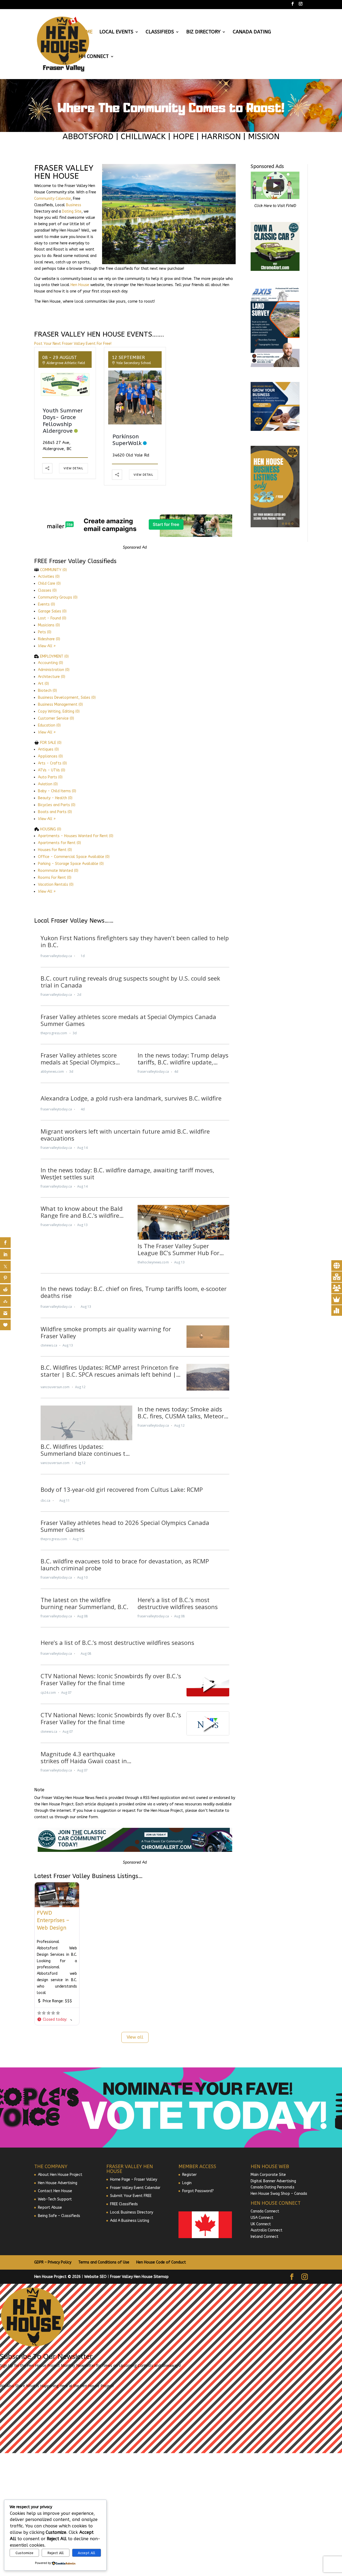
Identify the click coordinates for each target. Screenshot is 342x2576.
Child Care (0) (49, 583)
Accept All (86, 2553)
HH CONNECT (94, 57)
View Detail (73, 468)
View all (135, 2037)
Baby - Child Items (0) (57, 791)
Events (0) (46, 604)
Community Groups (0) (58, 597)
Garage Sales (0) (52, 611)
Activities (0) (49, 577)
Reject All (56, 2553)
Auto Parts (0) (50, 777)
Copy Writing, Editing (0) (59, 711)
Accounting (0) (50, 663)
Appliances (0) (50, 756)
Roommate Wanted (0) (58, 871)
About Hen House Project (60, 2175)
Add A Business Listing (130, 2221)
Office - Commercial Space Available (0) (74, 857)
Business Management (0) (60, 705)
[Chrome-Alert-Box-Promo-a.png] (275, 270)
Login (187, 2183)
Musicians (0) (49, 625)
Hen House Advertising (58, 2183)
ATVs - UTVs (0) (52, 770)
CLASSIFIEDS (160, 32)
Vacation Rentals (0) (56, 885)
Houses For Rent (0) (55, 850)
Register (189, 2175)
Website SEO (95, 2277)
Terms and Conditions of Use (104, 2262)
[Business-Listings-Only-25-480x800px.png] (275, 526)
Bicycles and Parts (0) (57, 805)
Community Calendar (53, 199)
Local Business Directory (132, 2212)
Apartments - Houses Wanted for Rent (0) (76, 836)
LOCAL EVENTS (116, 32)
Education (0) (49, 725)
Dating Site (72, 211)
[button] (54, 2020)
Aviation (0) (48, 784)
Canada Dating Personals (273, 2187)
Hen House (80, 285)
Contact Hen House (55, 2191)
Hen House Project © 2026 (57, 2277)
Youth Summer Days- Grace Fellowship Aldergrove (63, 421)
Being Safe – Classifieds (59, 2216)
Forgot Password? (198, 2191)
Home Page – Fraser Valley (134, 2179)
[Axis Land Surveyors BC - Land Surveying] (275, 366)
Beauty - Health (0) (55, 798)
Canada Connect (265, 2211)
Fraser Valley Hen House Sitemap (139, 2277)
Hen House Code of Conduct (161, 2262)
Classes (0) (47, 590)
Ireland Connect (265, 2237)
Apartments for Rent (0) (59, 843)
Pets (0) (45, 632)
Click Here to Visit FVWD (275, 206)
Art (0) (43, 684)
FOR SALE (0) (51, 743)
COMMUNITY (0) (53, 570)
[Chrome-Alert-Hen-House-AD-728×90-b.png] (135, 1851)
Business (74, 205)
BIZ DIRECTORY (203, 32)
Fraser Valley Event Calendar (135, 2188)
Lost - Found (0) (52, 618)
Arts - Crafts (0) (52, 763)
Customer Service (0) (56, 718)
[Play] (275, 185)
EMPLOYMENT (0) (54, 656)
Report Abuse (50, 2208)
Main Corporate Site (268, 2175)
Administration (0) (54, 670)
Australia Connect (267, 2230)
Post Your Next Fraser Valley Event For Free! (73, 344)
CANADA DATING (252, 32)
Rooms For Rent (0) (55, 878)
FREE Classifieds (124, 2204)
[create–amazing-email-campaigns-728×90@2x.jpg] (135, 536)
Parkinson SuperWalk (127, 440)
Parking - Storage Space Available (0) (71, 864)
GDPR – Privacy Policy (53, 2262)
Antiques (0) (48, 749)
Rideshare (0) (49, 639)
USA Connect (262, 2218)
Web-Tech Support (55, 2199)
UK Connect (261, 2224)
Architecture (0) (52, 677)
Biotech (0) (47, 691)
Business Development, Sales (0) (67, 698)
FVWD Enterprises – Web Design (53, 1920)
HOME (85, 32)
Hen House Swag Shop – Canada (279, 2194)
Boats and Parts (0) (55, 812)
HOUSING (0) (51, 829)
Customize (24, 2553)
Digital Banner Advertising (273, 2181)
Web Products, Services (56, 1902)
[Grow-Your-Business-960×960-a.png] (275, 430)
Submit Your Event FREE (131, 2196)
